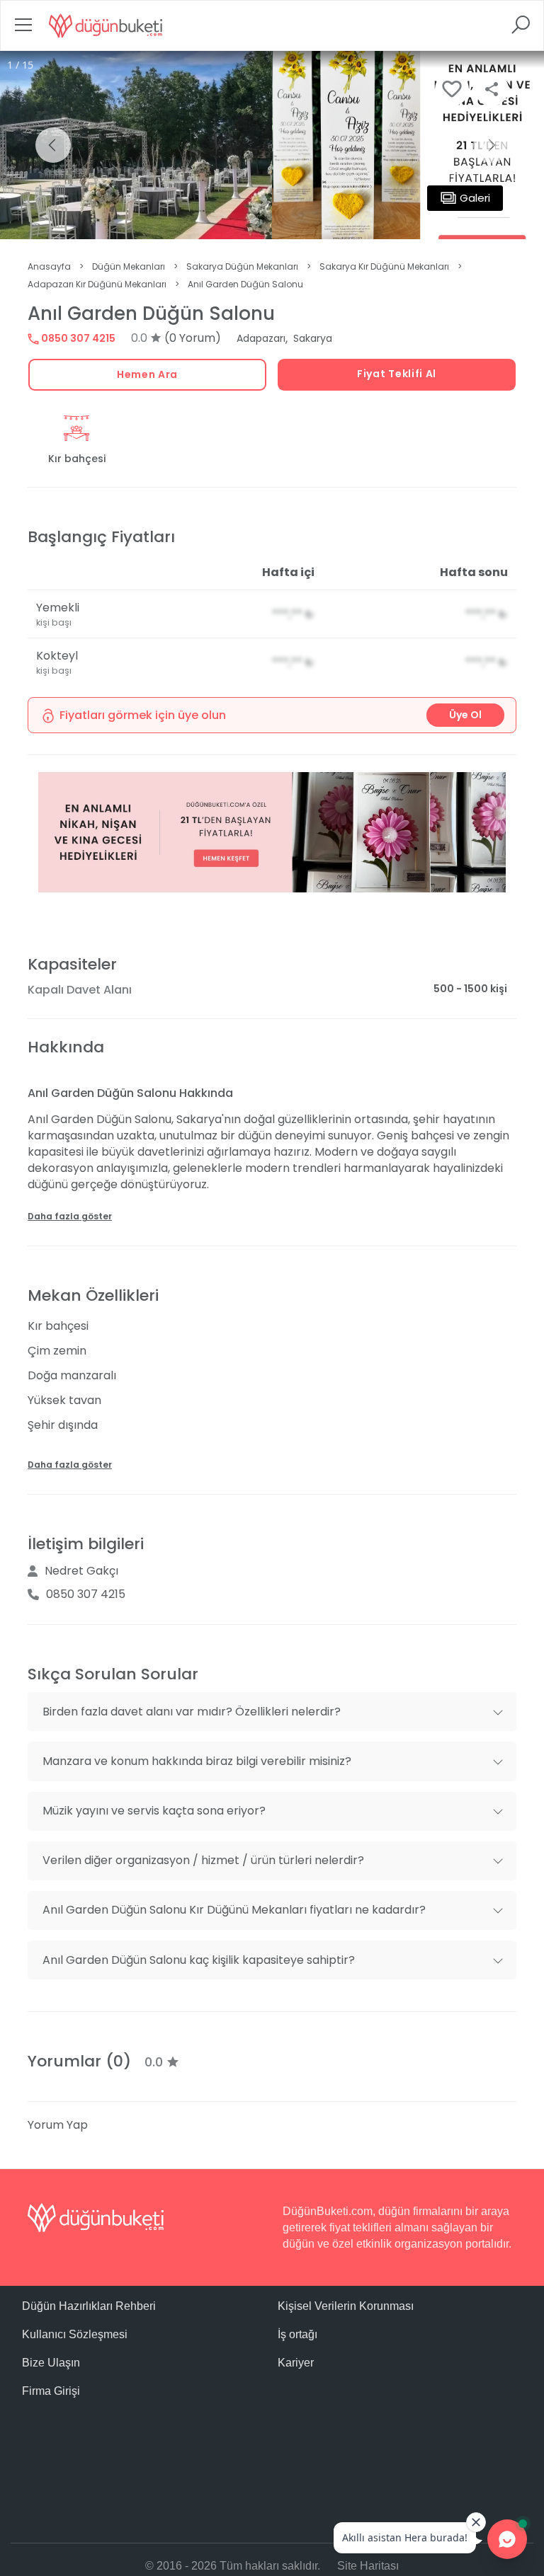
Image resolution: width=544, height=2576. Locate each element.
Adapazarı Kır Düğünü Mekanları (97, 284)
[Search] (521, 29)
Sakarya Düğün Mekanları (242, 266)
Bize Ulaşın (51, 2363)
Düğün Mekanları (129, 266)
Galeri (475, 198)
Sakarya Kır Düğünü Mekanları (384, 266)
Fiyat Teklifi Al (397, 374)
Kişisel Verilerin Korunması (346, 2306)
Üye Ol (465, 715)
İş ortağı (297, 2334)
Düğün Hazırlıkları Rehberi (89, 2306)
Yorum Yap (58, 2125)
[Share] (492, 89)
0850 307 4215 (77, 338)
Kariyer (296, 2363)
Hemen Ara (147, 374)
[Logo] (106, 25)
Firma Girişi (51, 2391)
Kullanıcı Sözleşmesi (75, 2334)
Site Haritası (368, 2566)
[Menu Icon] (23, 29)
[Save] (452, 89)
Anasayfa (49, 266)
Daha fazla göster (70, 1216)
